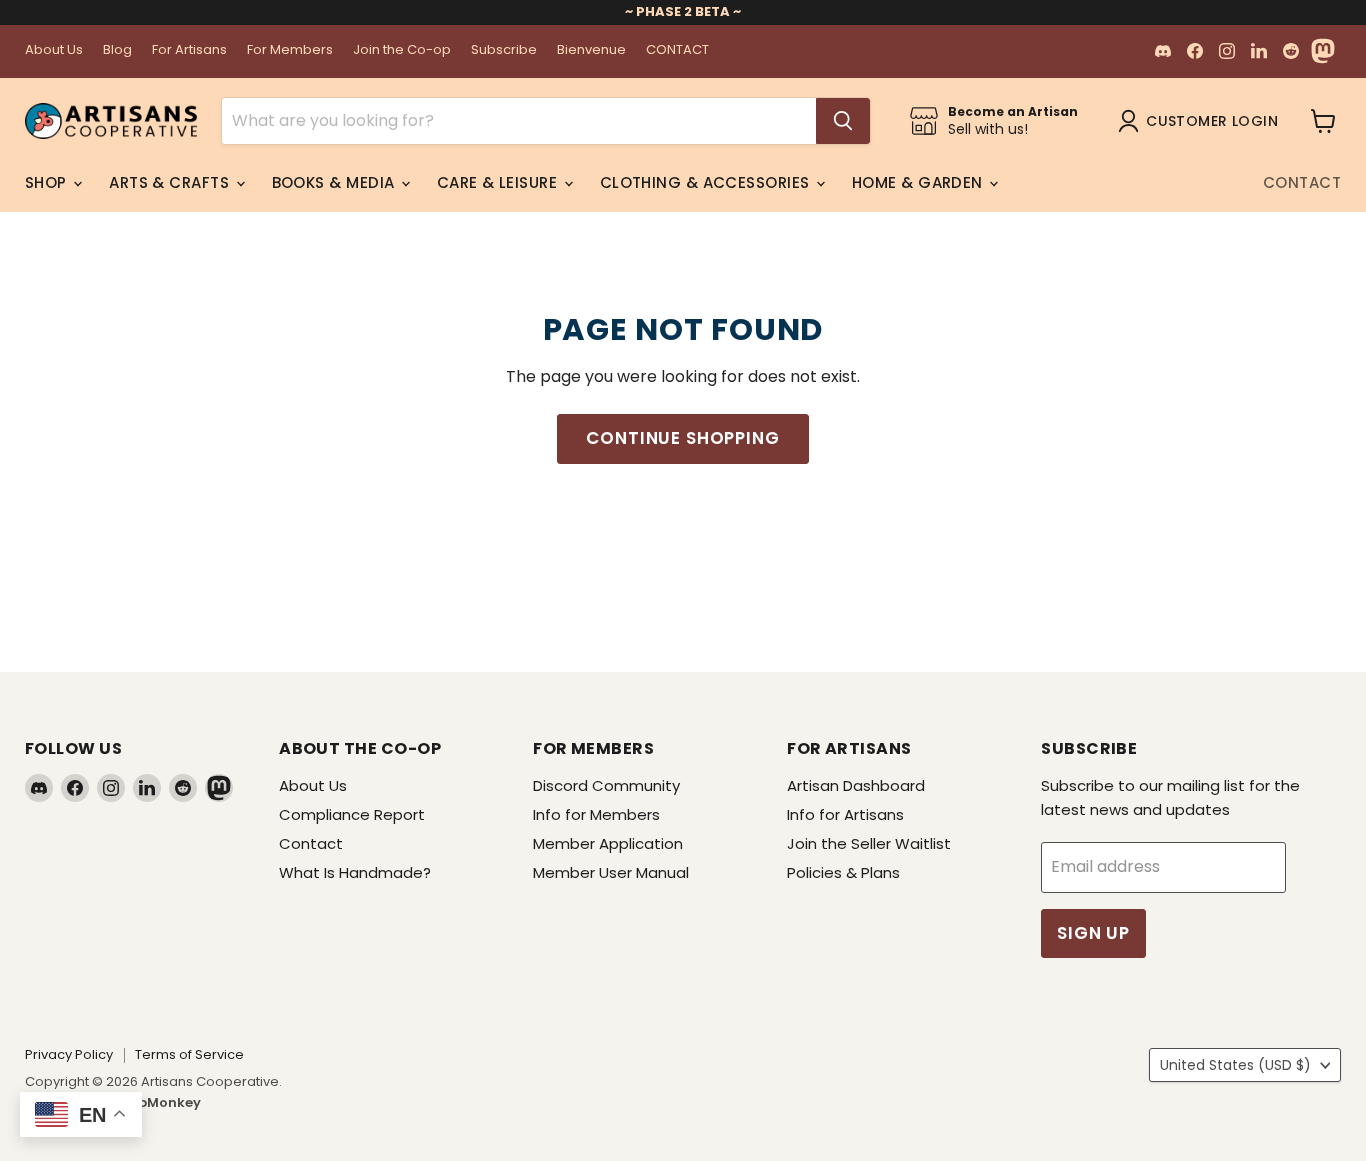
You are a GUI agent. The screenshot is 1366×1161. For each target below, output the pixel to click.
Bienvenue (591, 50)
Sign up (1093, 933)
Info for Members (596, 814)
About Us (54, 50)
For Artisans (189, 50)
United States (1235, 1065)
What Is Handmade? (355, 872)
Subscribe (504, 50)
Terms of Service (189, 1054)
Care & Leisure (499, 182)
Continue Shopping (682, 438)
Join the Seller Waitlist (869, 843)
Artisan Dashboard (856, 785)
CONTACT (677, 50)
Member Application (608, 843)
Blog (117, 50)
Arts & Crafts (171, 182)
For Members (290, 50)
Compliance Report (352, 814)
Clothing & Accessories (707, 182)
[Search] (843, 121)
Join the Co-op (402, 50)
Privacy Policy (69, 1054)
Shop (48, 182)
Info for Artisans (845, 814)
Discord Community (606, 785)
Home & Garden (919, 182)
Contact (1302, 182)
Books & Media (335, 182)
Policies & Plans (843, 872)
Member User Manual (611, 872)
